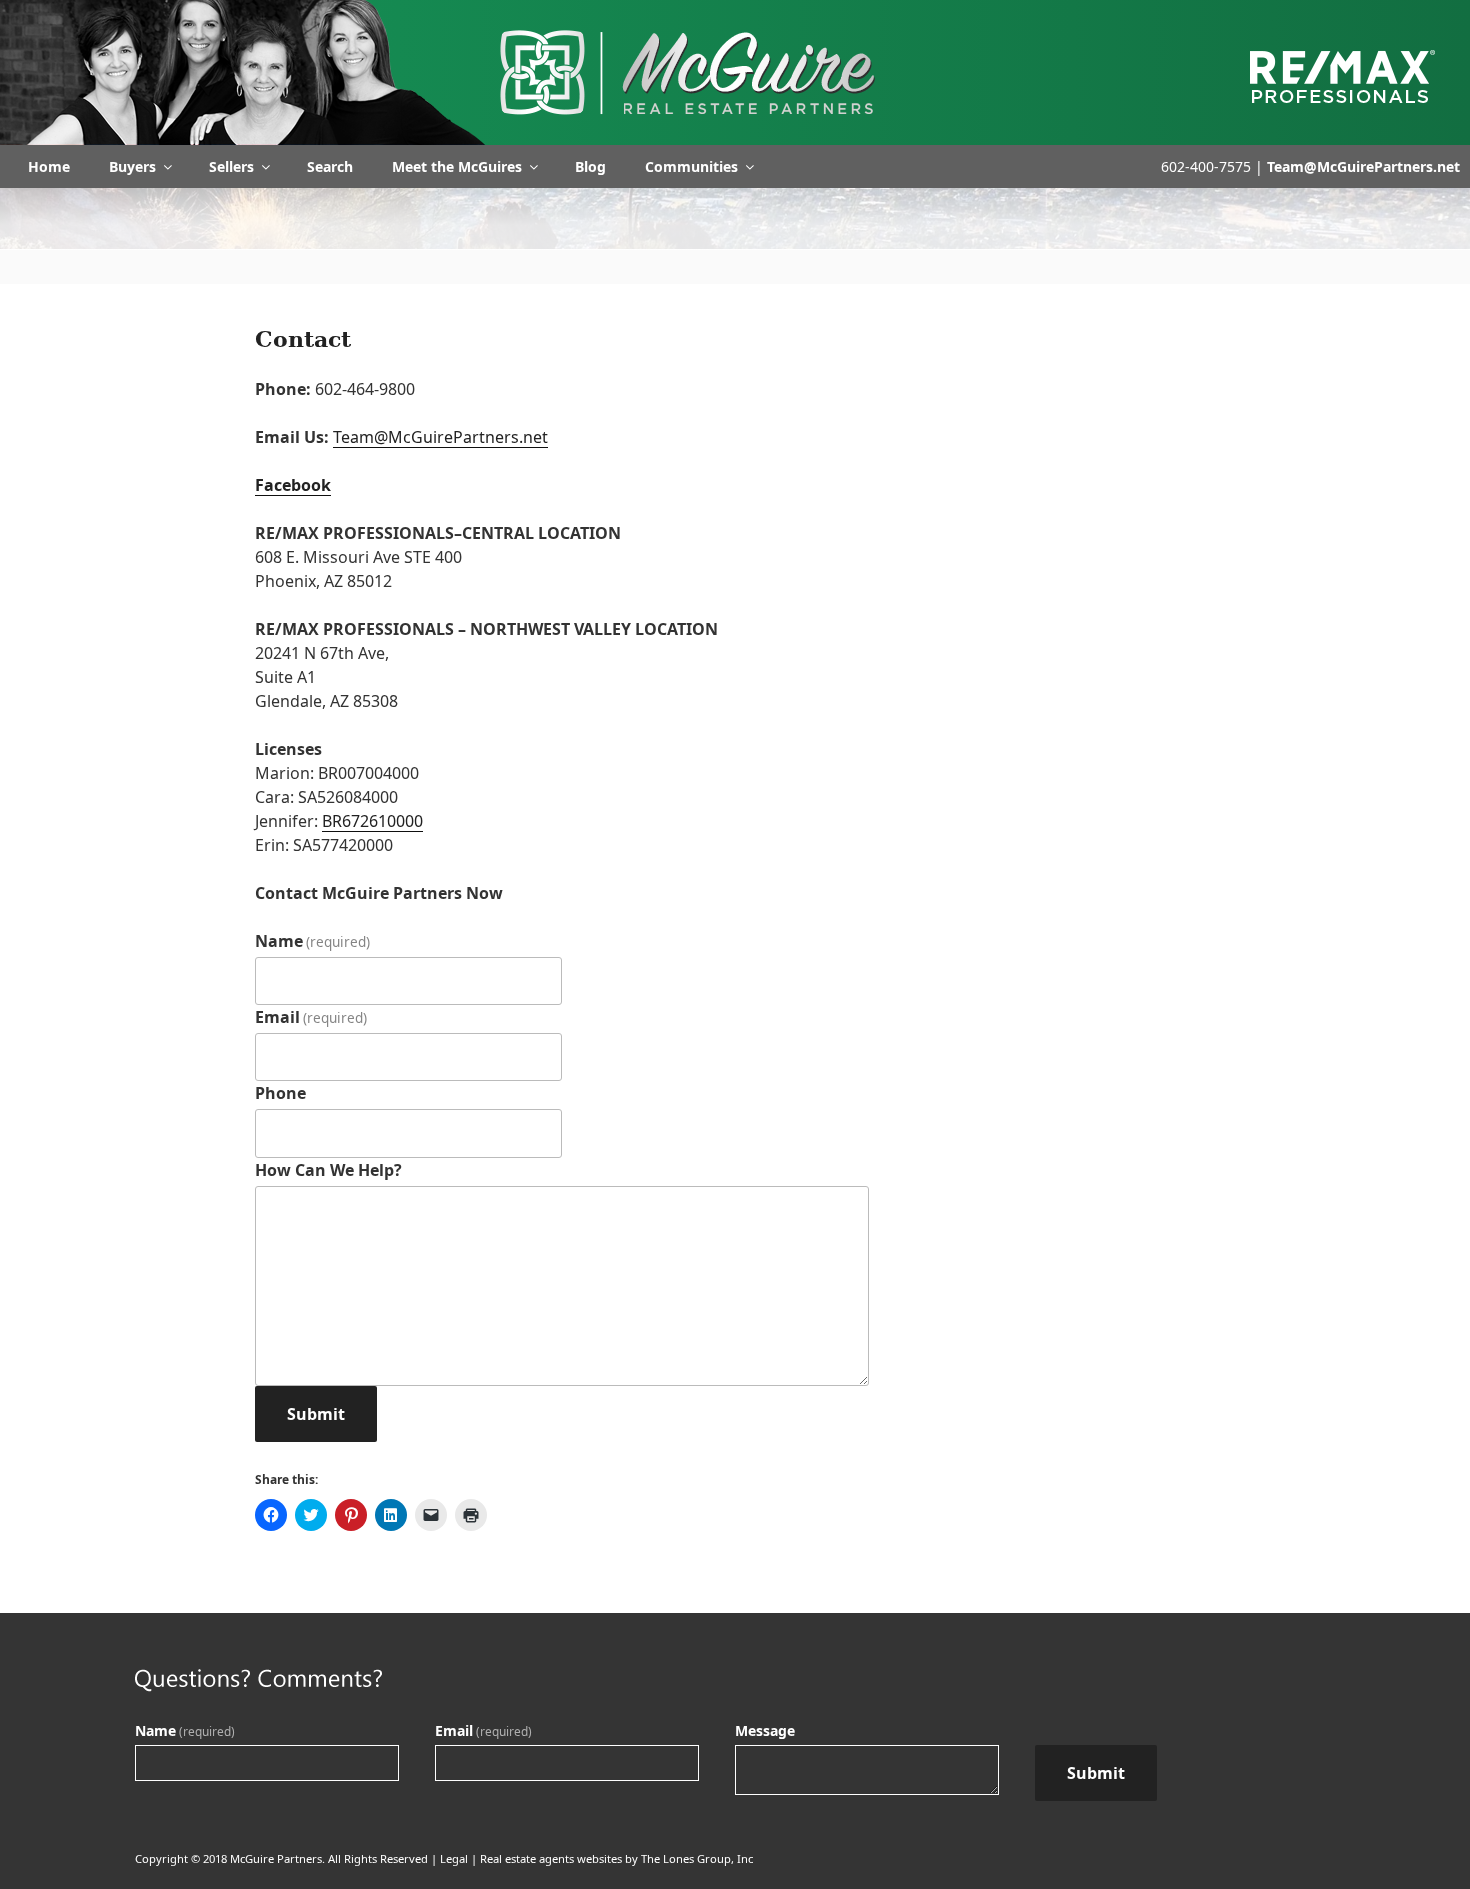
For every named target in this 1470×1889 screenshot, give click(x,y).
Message (765, 1730)
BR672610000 (372, 821)
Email (311, 1017)
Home (49, 166)
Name (312, 941)
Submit (316, 1414)
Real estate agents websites (551, 1858)
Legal (454, 1858)
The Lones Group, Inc (697, 1858)
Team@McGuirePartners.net (1363, 166)
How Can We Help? (328, 1170)
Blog (590, 166)
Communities (691, 166)
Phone (280, 1093)
